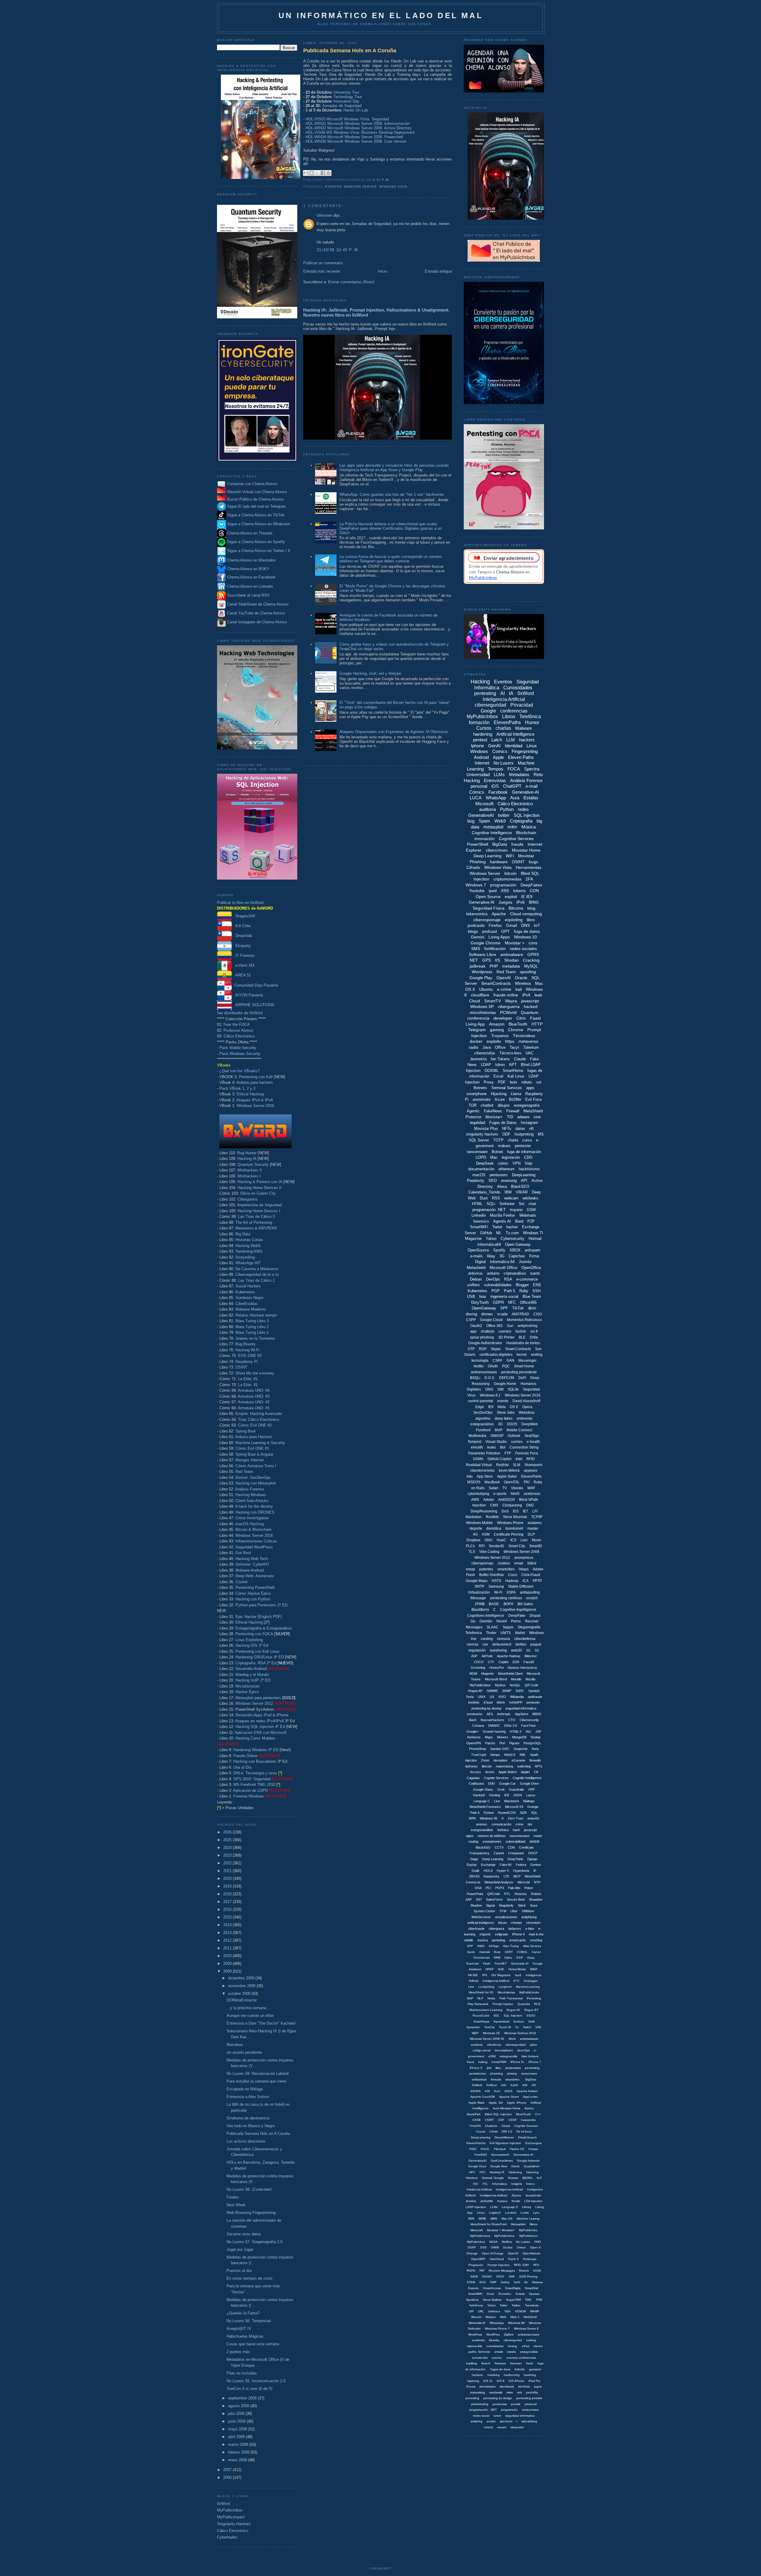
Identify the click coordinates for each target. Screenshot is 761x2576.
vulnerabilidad (515, 1841)
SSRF (520, 1691)
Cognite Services (496, 1778)
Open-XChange (493, 2253)
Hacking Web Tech (252, 1559)
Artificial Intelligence (515, 734)
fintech (486, 2363)
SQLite (513, 1389)
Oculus (508, 2247)
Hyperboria (521, 1871)
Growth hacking (494, 1732)
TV (505, 1488)
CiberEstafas (247, 1304)
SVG (482, 2282)
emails (499, 2352)
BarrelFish (474, 2114)
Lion (524, 1540)
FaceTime (528, 1726)
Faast (535, 1018)
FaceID (529, 1662)
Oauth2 (476, 1326)
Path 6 (475, 1813)
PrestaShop (478, 1749)
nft (531, 1129)
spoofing (528, 972)
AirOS (508, 2091)
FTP (508, 1453)
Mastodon (474, 1517)
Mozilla (530, 1679)
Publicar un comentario (323, 263)
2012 (228, 1940)
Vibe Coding (489, 1552)
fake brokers (530, 2056)
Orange (533, 1807)
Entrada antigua (438, 271)
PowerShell (478, 844)
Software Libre (482, 954)
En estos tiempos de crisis (250, 2278)
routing (473, 1841)
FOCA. (485, 2149)
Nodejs (536, 1737)
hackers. (478, 2375)
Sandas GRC (500, 1749)
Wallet (520, 1633)
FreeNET (501, 1964)
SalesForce (494, 1899)
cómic (503, 1163)
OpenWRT (478, 2259)
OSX (478, 1888)
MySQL (531, 966)
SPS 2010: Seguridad (252, 1779)
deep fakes (504, 1418)
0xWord (224, 2504)
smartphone (477, 1094)
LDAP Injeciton (476, 2207)
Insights (517, 2184)
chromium (533, 1923)
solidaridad (479, 2079)
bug (471, 821)
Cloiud (506, 2126)
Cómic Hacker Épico (253, 1593)
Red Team (244, 1472)
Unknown (324, 215)
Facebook (498, 792)
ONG (489, 1389)
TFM (503, 1911)
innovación (485, 839)
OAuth (493, 1366)
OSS (483, 2247)
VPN (516, 1163)
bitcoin (511, 873)
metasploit (493, 827)
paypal (536, 1644)
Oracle (521, 978)
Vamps (495, 1755)
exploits (494, 1041)
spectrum (506, 2421)
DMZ (530, 1505)
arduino (493, 1273)
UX (492, 1697)
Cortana (478, 1726)
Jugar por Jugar (240, 2249)
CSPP (471, 1320)
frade (530, 2363)
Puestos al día (239, 2271)
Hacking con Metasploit (256, 1483)
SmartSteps (481, 2021)
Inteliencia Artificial (479, 2189)
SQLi (491, 1204)
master (533, 1528)
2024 (228, 1848)
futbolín (520, 2369)
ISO (476, 2184)
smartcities (506, 1569)
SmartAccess (492, 2288)
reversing (509, 1181)
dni (530, 1824)
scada (502, 1314)
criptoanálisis (515, 1273)
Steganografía (529, 1627)
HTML (477, 1204)
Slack (522, 1905)
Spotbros (472, 2300)
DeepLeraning (481, 2137)
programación (503, 885)
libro (531, 920)
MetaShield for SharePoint (489, 2224)
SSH (536, 1291)
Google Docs (477, 2166)
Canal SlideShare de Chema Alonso (258, 604)
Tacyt (514, 1047)
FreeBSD (481, 2155)
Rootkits (492, 1517)
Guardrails (516, 1789)
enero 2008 (238, 2460)
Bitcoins (516, 908)
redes (523, 809)
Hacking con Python (253, 1599)
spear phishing (482, 1337)
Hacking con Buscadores (255, 1761)
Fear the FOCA (237, 1024)
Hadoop (512, 1581)
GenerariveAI (500, 2155)
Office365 (528, 1302)
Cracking (531, 960)
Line (471, 1987)
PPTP (537, 1581)
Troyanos (500, 1036)
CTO (512, 1720)
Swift (532, 2021)
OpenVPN (474, 1743)
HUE (501, 1969)
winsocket (517, 2427)
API (524, 1181)
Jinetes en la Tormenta (255, 1338)
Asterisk (485, 1952)
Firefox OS (517, 2149)
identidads (507, 2387)
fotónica (503, 1830)
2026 (228, 1832)
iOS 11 (488, 2381)
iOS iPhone (516, 2381)
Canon (536, 1952)
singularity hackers (482, 1134)
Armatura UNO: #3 (254, 1396)
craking (531, 2340)
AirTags (494, 1946)
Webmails (528, 1215)
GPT (506, 931)
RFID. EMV (522, 2265)
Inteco (530, 2184)
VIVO (502, 1697)
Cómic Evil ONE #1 (252, 1448)
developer (503, 1018)
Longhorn (505, 1987)
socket (491, 2421)
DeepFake (517, 1616)
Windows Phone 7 (497, 2329)
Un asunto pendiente (244, 2052)
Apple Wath (477, 2103)
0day (491, 1256)
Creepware (516, 1853)
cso (485, 1644)
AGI (504, 2085)
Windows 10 (525, 937)
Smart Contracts (518, 1349)
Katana (502, 2201)
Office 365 (495, 1326)
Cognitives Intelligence (486, 1616)
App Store (485, 1476)
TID (510, 1117)
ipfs (489, 2068)
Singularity (506, 1905)
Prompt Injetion (503, 2004)
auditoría (488, 809)
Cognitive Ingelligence (518, 1610)
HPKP (490, 1969)
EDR (516, 1662)
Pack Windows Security (240, 1054)
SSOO (531, 2016)
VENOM (520, 2311)
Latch (497, 740)
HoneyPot (496, 1668)
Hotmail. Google (493, 2178)
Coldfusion (476, 1784)
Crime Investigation (252, 1518)
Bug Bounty (246, 1344)
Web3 (500, 821)
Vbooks (517, 1488)
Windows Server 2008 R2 (487, 2039)
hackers (527, 740)
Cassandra (528, 2120)
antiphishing (527, 1326)
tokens (519, 891)
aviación (533, 1818)
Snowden (505, 2294)
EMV (492, 1784)
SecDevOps (483, 1413)
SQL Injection (527, 815)
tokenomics (477, 914)
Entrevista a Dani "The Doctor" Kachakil (261, 2023)
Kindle (516, 2201)
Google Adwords (528, 2161)
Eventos (334, 187)
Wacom (476, 2317)
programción (509, 2410)
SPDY (500, 2277)
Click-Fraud (531, 1575)
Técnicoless (524, 1036)
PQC (506, 1366)
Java (487, 1047)
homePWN (499, 2062)
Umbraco (494, 2311)
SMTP (479, 1586)
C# (536, 1772)
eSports (485, 1934)
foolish (521, 1331)
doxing (471, 1314)
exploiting (514, 920)
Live (497, 1801)
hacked (531, 1007)
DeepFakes (531, 885)
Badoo (529, 2108)
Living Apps (499, 937)
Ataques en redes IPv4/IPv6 (260, 1721)
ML (499, 1233)
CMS (494, 1505)
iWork (501, 1702)
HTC (482, 2172)
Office (500, 1047)
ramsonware (530, 2410)
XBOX (515, 1250)
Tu (517, 2027)
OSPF (472, 2247)
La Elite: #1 (248, 1379)
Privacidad (522, 705)
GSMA (478, 1459)
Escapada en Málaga (245, 2089)
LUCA (476, 798)
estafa (511, 2352)
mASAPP (516, 1702)
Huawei (513, 2178)
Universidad (478, 774)
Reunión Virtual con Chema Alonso (257, 492)
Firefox (495, 925)
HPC (472, 2172)
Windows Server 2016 (255, 1106)
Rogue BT (531, 2010)
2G (528, 1650)
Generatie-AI (520, 1964)
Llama (516, 1094)
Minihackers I (249, 1176)
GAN (510, 1361)
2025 (228, 1840)
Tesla (470, 1697)
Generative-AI (525, 792)
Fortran (533, 2149)
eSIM (492, 2056)
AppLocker (530, 2097)
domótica (494, 1528)
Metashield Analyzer (499, 1882)
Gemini (478, 937)
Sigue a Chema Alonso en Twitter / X (259, 551)
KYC (516, 1981)
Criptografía (521, 821)
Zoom (485, 1760)
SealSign (532, 1436)
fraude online (506, 995)
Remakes (235, 2045)
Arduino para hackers (255, 1082)
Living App (475, 1024)
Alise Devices (532, 1946)
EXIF (520, 1958)
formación (479, 722)
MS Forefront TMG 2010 (254, 1785)
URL (481, 2311)
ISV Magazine (501, 1975)
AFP (470, 1946)
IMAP (534, 1969)
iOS (495, 786)
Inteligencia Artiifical (496, 1981)
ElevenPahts (531, 1476)
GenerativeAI (481, 815)
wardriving (498, 1650)
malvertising (504, 1766)
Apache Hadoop (509, 1656)
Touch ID (505, 2027)
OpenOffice (531, 1268)
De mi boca (524, 2131)
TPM (539, 2300)
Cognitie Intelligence (527, 1778)
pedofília (532, 2392)
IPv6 (521, 902)
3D (500, 1424)
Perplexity (476, 1181)
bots (514, 1082)
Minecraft (477, 2230)
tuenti (535, 1273)
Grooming (478, 1668)
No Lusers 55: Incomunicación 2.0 (256, 2381)
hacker (512, 1227)
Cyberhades (227, 2537)
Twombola (532, 2305)
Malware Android (250, 1570)
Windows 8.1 (490, 1395)
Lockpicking (486, 1987)
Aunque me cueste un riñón (250, 2016)
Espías (472, 1865)
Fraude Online (245, 1756)
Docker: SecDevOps (253, 1477)
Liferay (527, 2207)
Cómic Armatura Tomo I (256, 1466)
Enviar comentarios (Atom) (351, 282)
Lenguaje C (482, 1801)
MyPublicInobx (529, 1992)
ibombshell (514, 1528)
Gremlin (486, 1621)
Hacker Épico (247, 1692)
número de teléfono (492, 1836)
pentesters (499, 1175)
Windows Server (360, 187)
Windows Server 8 (526, 2329)
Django (532, 1859)
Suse (534, 1905)
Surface (519, 2021)
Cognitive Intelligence (492, 833)
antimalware (512, 954)
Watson (491, 2317)
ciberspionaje (482, 1563)
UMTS (506, 1633)
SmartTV (493, 1001)
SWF (493, 2282)
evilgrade (501, 1934)
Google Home (505, 1384)
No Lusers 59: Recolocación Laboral (258, 2073)
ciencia (473, 1644)
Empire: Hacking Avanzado (259, 1414)
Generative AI (482, 902)
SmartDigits (513, 2288)
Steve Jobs (506, 1413)
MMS (494, 2219)
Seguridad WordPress (254, 1547)
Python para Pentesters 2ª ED (261, 1605)
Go (473, 1621)
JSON (518, 1795)
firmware (500, 2363)
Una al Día (242, 1767)
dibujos (504, 1105)
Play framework (478, 2004)
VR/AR (522, 1192)
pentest (480, 740)
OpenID (513, 2253)
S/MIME (492, 1691)
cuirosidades (495, 2346)
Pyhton (489, 1813)
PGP (496, 1291)
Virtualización (479, 1592)
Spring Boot (246, 1431)
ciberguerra (509, 1007)
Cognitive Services (516, 839)
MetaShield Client (510, 1674)
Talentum (531, 1047)
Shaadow (536, 1899)
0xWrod (492, 2085)
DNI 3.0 (507, 2131)
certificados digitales (496, 1355)
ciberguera (496, 1929)
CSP (501, 2120)
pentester (523, 1146)
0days (524, 1569)
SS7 (479, 1899)
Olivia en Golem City (258, 1193)
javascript (530, 1001)
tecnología (480, 1361)
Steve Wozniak (515, 1517)
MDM (473, 1674)
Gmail (511, 925)
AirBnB (534, 1841)
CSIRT (489, 2120)
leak (538, 995)
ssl (539, 1082)
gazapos (535, 2369)
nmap (470, 1569)
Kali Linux (516, 1076)
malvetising (478, 2392)
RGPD (471, 2271)
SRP (512, 2277)
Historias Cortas (249, 1240)
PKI (527, 1482)
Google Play (481, 978)
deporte (476, 1528)
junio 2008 (237, 2421)
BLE (522, 1337)
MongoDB (519, 1737)
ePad (526, 2346)
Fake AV (506, 1865)
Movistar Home (526, 850)
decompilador (504, 2050)
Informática (500, 2184)
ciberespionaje (487, 920)
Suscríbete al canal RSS (248, 595)
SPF (504, 1308)
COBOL (522, 1952)
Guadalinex (532, 2166)
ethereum (507, 1169)
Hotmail (535, 1239)
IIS (497, 960)
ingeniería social (504, 1296)
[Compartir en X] (317, 173)
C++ (538, 2114)
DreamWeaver (504, 2137)
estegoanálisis (482, 1424)
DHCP (533, 1853)
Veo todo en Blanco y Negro (251, 2126)
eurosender (480, 2358)
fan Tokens (500, 1059)
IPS (485, 1975)
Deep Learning (488, 856)
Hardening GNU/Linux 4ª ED (260, 1657)
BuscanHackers (492, 1720)
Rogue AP (475, 1691)
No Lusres (523, 2242)
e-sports (500, 1494)
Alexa (502, 1186)
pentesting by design (498, 2398)
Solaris (520, 2294)
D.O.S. (490, 1378)
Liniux (481, 2213)
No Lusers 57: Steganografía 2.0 (254, 2242)
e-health (533, 1442)
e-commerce (527, 1279)
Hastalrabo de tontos (523, 1343)
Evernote (473, 1964)
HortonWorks (517, 1969)
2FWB (480, 1604)
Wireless (523, 983)
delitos (521, 1644)
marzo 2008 (239, 2444)
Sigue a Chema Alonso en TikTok (256, 515)
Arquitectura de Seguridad (260, 1205)
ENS (537, 1285)
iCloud (488, 1702)
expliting (471, 2363)
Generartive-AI (523, 2155)
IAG (528, 1732)
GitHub (486, 1233)
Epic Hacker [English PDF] (259, 1617)
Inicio (382, 271)
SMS (476, 949)
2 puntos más (238, 2352)
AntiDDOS (507, 1500)
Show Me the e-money (255, 1373)
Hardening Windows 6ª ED (256, 1750)
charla (513, 1140)
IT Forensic (243, 956)
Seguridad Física (489, 908)
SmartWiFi (479, 1227)
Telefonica (474, 1633)
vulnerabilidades (498, 1285)
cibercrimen (497, 850)
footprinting (524, 1134)
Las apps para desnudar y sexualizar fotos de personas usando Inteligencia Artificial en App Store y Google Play (394, 468)
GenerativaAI (478, 2161)
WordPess (475, 2334)
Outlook (514, 1436)
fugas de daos (500, 2369)
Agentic (473, 1111)
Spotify (499, 1250)
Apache (499, 914)
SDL (496, 2016)
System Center (484, 1911)
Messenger (527, 1361)
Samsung (496, 1586)
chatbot (487, 1105)
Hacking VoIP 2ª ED (253, 1680)
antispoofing (530, 1592)
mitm (512, 827)
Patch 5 (513, 2259)
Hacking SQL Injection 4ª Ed (260, 1727)
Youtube (477, 891)
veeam (502, 2427)
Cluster (242, 1582)
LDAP (486, 1065)
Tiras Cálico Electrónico (259, 1420)
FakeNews (493, 1111)
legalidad (478, 1123)
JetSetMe (487, 2201)
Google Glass (483, 1789)
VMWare (528, 1911)
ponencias (500, 2404)
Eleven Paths (521, 757)
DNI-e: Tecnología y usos (255, 1773)
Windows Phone (510, 1523)
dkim (532, 1308)
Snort (490, 2294)
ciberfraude (476, 1929)
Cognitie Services (526, 2126)
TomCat (489, 2027)
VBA (508, 2311)
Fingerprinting (525, 751)
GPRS (533, 954)
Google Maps (477, 1581)
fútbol (532, 1563)
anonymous (524, 1558)
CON (534, 891)
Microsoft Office (503, 1268)
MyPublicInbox (230, 2510)
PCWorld (508, 1012)
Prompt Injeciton (499, 2265)
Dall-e (508, 1958)
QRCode (494, 1894)
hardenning (512, 2375)
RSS (496, 1198)
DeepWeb (530, 1424)
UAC (530, 1053)
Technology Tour (348, 97)
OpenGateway (484, 1308)
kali (519, 989)
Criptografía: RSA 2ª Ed (256, 1663)
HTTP (537, 1024)
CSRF (497, 1361)
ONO (538, 2242)
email (519, 1563)
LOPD (481, 1157)
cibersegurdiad (515, 2045)
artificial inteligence (481, 1923)
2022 (228, 1863)
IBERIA (527, 2178)
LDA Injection (533, 2201)
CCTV (499, 1847)
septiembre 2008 (243, 2398)
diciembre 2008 (242, 1978)
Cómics (477, 792)
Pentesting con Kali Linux (257, 1651)
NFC (512, 1302)
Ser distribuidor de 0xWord (240, 1013)
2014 (228, 1925)
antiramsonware (529, 2334)
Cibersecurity (529, 1720)
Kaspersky (492, 1876)
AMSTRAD (520, 1314)
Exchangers (533, 2143)
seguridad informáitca (521, 1708)
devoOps (523, 2050)
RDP (483, 1349)
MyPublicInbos (480, 2236)
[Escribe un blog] (312, 173)
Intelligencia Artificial (493, 2195)
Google (488, 711)
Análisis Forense (250, 1489)
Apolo (471, 1952)
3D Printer (506, 1337)
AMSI (481, 1946)
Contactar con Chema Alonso (252, 484)
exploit (511, 897)
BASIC (494, 1604)
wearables (512, 2079)
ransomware (477, 1152)
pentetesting (480, 2404)
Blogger (522, 1285)
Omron (521, 2247)
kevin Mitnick (509, 1471)
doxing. (513, 2346)
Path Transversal (511, 1998)
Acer (497, 2091)
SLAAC (493, 1627)
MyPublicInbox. (505, 2236)
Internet (482, 763)
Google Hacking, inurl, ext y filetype (370, 673)
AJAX (514, 2085)
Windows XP (482, 1007)
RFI (482, 1546)
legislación (511, 1157)
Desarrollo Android (251, 1669)
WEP (475, 2033)
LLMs (499, 774)
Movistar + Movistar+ (501, 2230)
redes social (481, 2416)
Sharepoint (533, 1465)
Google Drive (529, 1784)
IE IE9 (527, 897)
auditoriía (478, 2340)
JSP (538, 1732)
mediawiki (496, 2392)
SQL (534, 1813)
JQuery (516, 2195)
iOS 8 (501, 2381)
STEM (471, 2282)
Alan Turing (511, 1946)
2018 (228, 1894)
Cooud (481, 2131)
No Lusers (504, 763)
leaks (492, 1447)
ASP (474, 1656)
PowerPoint (475, 1894)
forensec (516, 2363)
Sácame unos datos (244, 2234)
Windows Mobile (479, 1523)
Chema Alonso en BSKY (248, 569)
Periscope (530, 2259)
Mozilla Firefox (503, 1215)
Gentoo (536, 1865)
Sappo (508, 1627)
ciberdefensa (525, 1639)
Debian (476, 1279)
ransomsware (519, 1836)
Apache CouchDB (483, 2097)
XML (523, 1755)
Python (507, 809)
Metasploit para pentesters (265, 1698)
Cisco (513, 1575)
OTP (471, 1349)
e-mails (477, 1256)
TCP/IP (537, 1517)
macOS (479, 1175)
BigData (500, 844)
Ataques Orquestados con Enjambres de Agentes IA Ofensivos (394, 732)
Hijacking (499, 1094)
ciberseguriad (513, 2340)
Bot (503, 1447)
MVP (499, 1430)
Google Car (507, 1784)
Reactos (521, 1894)
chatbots (488, 1331)
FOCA (514, 769)
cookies (504, 1563)
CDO (528, 1157)
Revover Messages (502, 2271)
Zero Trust (515, 1818)
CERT (509, 1952)
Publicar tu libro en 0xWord (240, 903)
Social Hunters (248, 1286)
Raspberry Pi (247, 1362)
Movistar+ (494, 1117)
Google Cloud (491, 1320)
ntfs (519, 2392)
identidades (488, 2387)
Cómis (493, 2131)
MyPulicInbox (476, 2242)
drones (487, 1314)
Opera (527, 1407)
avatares (535, 1523)
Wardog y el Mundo (252, 1675)
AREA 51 (241, 975)
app (473, 1331)
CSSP (512, 2120)
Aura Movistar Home (507, 2108)
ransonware (529, 2073)
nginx (470, 1836)
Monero (503, 1737)
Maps (489, 1737)
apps (530, 1088)
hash (516, 1830)
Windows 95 (489, 1818)
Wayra (511, 1001)
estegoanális (508, 2056)
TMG (528, 2300)
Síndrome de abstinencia (248, 2118)
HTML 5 (516, 1732)
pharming (497, 2073)
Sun (510, 1326)
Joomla (525, 1262)
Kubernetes (245, 1292)
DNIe (534, 1337)
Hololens (472, 2178)
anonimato (482, 1099)
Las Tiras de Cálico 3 (256, 1217)
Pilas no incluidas (242, 2373)
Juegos (505, 902)
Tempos (496, 769)
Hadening (515, 2172)
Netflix (479, 1366)
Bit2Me (515, 1099)
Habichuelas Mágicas (245, 2336)
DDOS (512, 1424)
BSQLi (475, 1378)
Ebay (531, 1958)
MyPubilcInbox (480, 1685)
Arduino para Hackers (254, 1437)
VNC (538, 2027)
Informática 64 (502, 1262)
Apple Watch (508, 1772)
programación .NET (489, 1210)
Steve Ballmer (492, 2300)
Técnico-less (510, 1053)
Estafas (531, 798)
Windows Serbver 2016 (520, 2033)
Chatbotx (491, 2126)
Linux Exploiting (249, 1640)
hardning (530, 2375)
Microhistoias (506, 1992)
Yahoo (491, 1239)
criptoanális (474, 2346)
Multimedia (477, 1436)
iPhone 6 (518, 1934)
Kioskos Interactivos (522, 1668)
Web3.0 (510, 1755)
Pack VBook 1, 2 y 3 (237, 1088)
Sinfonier (507, 1204)
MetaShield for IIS (481, 1992)
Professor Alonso (238, 1030)
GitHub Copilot (499, 1459)
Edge (480, 1407)
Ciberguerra (247, 1199)
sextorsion (532, 1494)
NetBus (507, 2242)
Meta (502, 1407)
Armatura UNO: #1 (254, 1408)
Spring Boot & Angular (254, 1454)
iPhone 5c (517, 2062)
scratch (532, 1598)
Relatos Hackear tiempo (256, 1315)
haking (483, 2062)
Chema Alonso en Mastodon (251, 560)
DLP (531, 1534)
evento (503, 1401)
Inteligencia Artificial (504, 699)
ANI (525, 2085)
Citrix (521, 1018)
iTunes (471, 2387)
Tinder (491, 1633)
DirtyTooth (480, 1302)
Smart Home (524, 1366)
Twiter (504, 2305)
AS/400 (475, 2091)
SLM (516, 1465)
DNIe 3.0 (511, 1726)
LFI (535, 1511)
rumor (497, 2416)
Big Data (243, 1234)
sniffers (473, 1285)
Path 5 (510, 1291)
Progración (476, 2265)
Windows (479, 751)
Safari (493, 1488)
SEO (493, 1181)
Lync (536, 2213)
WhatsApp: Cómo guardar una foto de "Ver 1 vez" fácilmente (392, 494)
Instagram (529, 1123)
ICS (513, 1540)
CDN (511, 1847)
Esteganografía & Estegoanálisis (264, 1628)
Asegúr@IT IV (239, 2329)
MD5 (471, 2219)
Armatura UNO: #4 (254, 1390)
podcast (490, 931)
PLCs (470, 1546)
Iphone (477, 746)
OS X (514, 1407)
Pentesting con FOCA (254, 1634)
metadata (511, 966)
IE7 (526, 1511)
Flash (487, 1964)
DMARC (494, 1726)
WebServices (481, 1917)
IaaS (518, 1975)
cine (537, 1117)
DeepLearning (524, 1175)
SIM (500, 1389)
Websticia (527, 1413)
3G (502, 1256)
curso (527, 1140)
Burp (497, 1952)
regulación (477, 1650)
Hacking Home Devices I (259, 1211)
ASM (486, 1534)
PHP (494, 966)
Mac (494, 1157)
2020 (228, 1878)
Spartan (534, 2294)
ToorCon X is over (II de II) (249, 2389)
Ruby (524, 1291)
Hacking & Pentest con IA (260, 1182)
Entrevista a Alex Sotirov (248, 2097)
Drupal (535, 1616)
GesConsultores (502, 2161)
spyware (531, 1471)
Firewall (513, 1111)
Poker (529, 1888)
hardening (483, 734)
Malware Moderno (251, 1309)
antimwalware (529, 2039)
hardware (499, 862)
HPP (532, 1789)
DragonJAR (243, 916)
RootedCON (507, 1813)
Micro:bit (524, 1882)
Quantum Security (253, 1164)
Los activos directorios (246, 2141)
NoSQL (515, 1685)
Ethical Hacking (250, 1094)
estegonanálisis (482, 1830)
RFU (536, 2265)
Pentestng (534, 1998)
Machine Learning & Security (260, 1443)
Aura (515, 798)
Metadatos (519, 774)
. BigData (530, 2079)
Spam (484, 821)
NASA (493, 2242)
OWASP (497, 1436)
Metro (534, 2224)
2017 (228, 1902)
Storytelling (245, 1257)
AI (503, 693)
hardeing (494, 2375)
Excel (498, 1076)
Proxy (489, 1082)
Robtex (536, 1894)
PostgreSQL (532, 1743)
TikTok (518, 1308)
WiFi (510, 856)
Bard (519, 1221)
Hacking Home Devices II (260, 1188)
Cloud (475, 1001)
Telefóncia (476, 2305)
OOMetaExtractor (242, 2000)
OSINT (241, 1367)
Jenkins (471, 2201)
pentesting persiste (529, 2398)
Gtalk (476, 1871)
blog (531, 908)
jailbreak (478, 966)
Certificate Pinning (509, 1534)
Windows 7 (476, 885)
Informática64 (489, 1244)
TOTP (498, 1140)
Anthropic (504, 1714)
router (538, 1836)
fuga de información (524, 1152)
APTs (539, 1766)
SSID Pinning (528, 2277)
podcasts (476, 925)
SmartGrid (532, 2288)
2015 (228, 1917)
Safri (517, 2282)
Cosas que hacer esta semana (253, 2344)
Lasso (531, 1795)
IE (535, 1871)
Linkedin (479, 1215)
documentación (481, 1169)
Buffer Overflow (492, 1575)
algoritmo (483, 1418)
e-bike (530, 1929)
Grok (501, 1789)
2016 (228, 1909)
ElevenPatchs (476, 2143)
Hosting (495, 1795)
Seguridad (531, 1389)
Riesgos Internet (250, 1460)
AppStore (522, 1714)
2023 (228, 1855)
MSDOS (474, 1482)
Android (481, 757)
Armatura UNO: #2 (254, 1402)
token (500, 1065)
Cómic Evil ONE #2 (255, 1425)
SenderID (496, 1546)
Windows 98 (516, 2323)
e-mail (532, 786)
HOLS (488, 1871)
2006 (228, 2477)
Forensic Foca (527, 1453)
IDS (516, 1511)
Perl (502, 1743)
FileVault (500, 2149)
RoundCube (481, 2016)
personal (479, 786)
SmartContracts (496, 983)
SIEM (474, 2277)
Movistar (526, 856)
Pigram (514, 1743)
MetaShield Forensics (485, 1807)
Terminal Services (507, 1088)
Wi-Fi (498, 1592)
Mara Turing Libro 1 (252, 1332)
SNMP (507, 1691)
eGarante (518, 1760)
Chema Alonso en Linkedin (249, 586)
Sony (535, 1749)
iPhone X (476, 2068)
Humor (532, 722)
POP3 (500, 1888)
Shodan (511, 960)
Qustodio (524, 2004)
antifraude (535, 1697)
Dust (484, 1198)
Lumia (525, 2213)
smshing (536, 1940)
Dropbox (473, 1540)
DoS (505, 1511)
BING (534, 902)
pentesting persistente (519, 1372)
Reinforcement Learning (486, 2010)
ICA (526, 1581)
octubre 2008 (240, 1994)
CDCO (479, 1662)
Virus (471, 1395)
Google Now (499, 2166)
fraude (517, 844)
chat (532, 1204)
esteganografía (527, 1105)
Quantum (530, 1012)
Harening (532, 2172)
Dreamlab (242, 936)
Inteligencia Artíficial (509, 2189)
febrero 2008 (239, 2452)
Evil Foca (533, 1099)
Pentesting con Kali (256, 1077)
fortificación (495, 949)
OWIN (495, 2247)
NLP (480, 1998)
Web (503, 2317)
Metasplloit (518, 2224)
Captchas (517, 1256)
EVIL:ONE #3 (250, 1356)
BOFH (508, 1604)
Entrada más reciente (322, 271)
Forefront (483, 1430)
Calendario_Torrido (484, 1192)
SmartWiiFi (475, 2294)
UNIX (482, 1697)
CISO (538, 1314)
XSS (505, 891)
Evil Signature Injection (505, 2143)
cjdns (533, 2045)
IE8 (507, 1795)
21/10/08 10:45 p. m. (338, 250)
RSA (508, 1279)
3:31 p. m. (381, 180)
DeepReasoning (484, 1511)
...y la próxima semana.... (249, 2008)
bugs (533, 862)
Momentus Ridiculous (524, 1320)
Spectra (532, 769)
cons (533, 943)
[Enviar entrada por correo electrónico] (391, 180)
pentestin (533, 1702)
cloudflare (480, 995)
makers (504, 1146)
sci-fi (534, 1331)
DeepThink (515, 1859)
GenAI (494, 746)
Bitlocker (531, 1656)
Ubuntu (486, 989)
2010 (228, 1956)
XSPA (511, 1592)
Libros (509, 717)
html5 (515, 1494)
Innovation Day (346, 101)
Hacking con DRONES (255, 1512)
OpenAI (504, 978)
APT (513, 1065)
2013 (228, 1933)
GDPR (498, 1302)
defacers (515, 1929)
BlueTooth (518, 1024)
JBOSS (474, 1876)
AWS (475, 1500)
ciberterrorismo (482, 1471)
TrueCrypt (479, 1755)
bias (483, 1296)
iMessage (478, 1598)
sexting (537, 1355)
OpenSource (478, 1250)
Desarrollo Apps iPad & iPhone (262, 1715)
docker (476, 1041)
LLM (511, 740)
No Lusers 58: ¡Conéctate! (249, 2189)
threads (496, 2079)
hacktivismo (529, 1169)
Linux (532, 746)
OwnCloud (497, 2259)
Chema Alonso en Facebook (251, 577)
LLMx (494, 2207)
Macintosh (512, 1801)
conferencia (478, 1018)
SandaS (534, 1691)
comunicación (501, 1824)
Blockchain (526, 833)
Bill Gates (525, 1604)
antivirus (475, 1273)
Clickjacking (512, 1505)
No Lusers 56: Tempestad (249, 2321)
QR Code (532, 1685)
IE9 (491, 1407)
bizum (503, 1923)
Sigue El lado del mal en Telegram (256, 506)
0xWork (477, 2085)
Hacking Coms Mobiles (255, 1738)
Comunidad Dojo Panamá (255, 985)
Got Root (243, 1553)
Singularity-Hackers (234, 2524)
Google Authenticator (485, 1343)
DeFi (522, 1378)
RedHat (502, 1465)
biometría (479, 1059)
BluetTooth (523, 2114)
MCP (517, 1876)
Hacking (480, 682)
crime (519, 1824)
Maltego (529, 1801)
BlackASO (483, 1847)
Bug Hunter (247, 1153)
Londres (511, 2213)
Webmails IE (477, 2323)
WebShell (530, 2317)
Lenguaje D (510, 2207)
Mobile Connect (519, 1430)
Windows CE (491, 2033)
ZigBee (509, 2334)
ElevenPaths (507, 722)
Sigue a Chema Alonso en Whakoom (259, 524)
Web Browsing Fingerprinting (251, 2213)
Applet (525, 1772)
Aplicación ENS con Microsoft (261, 1733)
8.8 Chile (241, 926)
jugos (538, 2387)
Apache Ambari (527, 2091)
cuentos (505, 1331)
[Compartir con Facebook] (323, 173)
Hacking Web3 (248, 1246)
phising (512, 2073)
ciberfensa (494, 2045)
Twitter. (516, 2305)
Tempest (474, 1442)
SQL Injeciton (513, 2016)
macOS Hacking (250, 1524)
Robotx (524, 2271)
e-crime (504, 989)
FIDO (473, 2149)
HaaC (501, 1540)
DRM (497, 1958)
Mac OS (507, 2219)
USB (471, 1296)
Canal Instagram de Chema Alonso (257, 622)
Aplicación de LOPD (250, 1791)
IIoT (539, 2178)
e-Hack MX (243, 965)
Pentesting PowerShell (255, 1587)
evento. (497, 2358)
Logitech (495, 2213)
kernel (522, 1355)
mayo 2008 (238, 2429)
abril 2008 (237, 2437)
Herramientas (529, 867)
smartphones (492, 1841)
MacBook (492, 1482)
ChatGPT (512, 786)
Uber (514, 1911)
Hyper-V (503, 1871)
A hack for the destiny (254, 1506)
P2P (531, 1221)
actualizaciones (506, 1917)
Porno (516, 1621)
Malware (523, 728)
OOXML (492, 1071)
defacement (502, 1644)
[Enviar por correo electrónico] (306, 173)
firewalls (535, 1760)
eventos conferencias (521, 2358)
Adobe (489, 1500)
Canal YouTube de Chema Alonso (256, 613)
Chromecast (481, 1958)
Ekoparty (241, 946)
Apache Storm (509, 2097)
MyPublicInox (528, 2236)
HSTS (496, 1581)
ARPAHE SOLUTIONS (253, 1005)
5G (537, 1650)
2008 (228, 1971)
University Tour (346, 92)
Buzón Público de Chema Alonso (255, 499)
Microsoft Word (496, 1679)
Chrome (516, 1030)
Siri (522, 1204)
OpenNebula (531, 2253)
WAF (531, 1488)
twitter (504, 815)
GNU (489, 1540)
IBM (508, 1192)
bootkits (474, 1702)
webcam (511, 1198)
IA (511, 693)
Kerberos (474, 1737)
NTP (537, 1882)
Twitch (527, 2027)
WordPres (493, 2334)
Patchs (490, 1743)
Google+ (473, 1732)
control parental (481, 1401)
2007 (228, 2470)
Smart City (517, 1546)
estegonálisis (529, 2352)
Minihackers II (250, 1170)
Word (512, 2039)
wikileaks (530, 1198)
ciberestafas (485, 1053)
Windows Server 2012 (254, 1703)
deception (500, 1760)
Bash (473, 1720)
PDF (502, 1082)
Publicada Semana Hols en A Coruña (258, 2134)
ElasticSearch (527, 2137)
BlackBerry (480, 1610)
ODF (506, 1134)
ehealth (477, 1447)
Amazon (497, 1024)
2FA (529, 879)
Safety (505, 2282)
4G (475, 1534)
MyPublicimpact (231, 2517)
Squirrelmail (501, 2021)
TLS (472, 1552)
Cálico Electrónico (239, 1036)
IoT (537, 925)
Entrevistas (495, 780)
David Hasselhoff (526, 1401)
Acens (490, 1772)
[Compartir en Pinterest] (328, 173)
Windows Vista (393, 187)
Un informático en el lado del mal (381, 15)
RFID (531, 1459)
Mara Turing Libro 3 (252, 1321)
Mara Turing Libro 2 (252, 1327)
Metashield (476, 1268)
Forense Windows (249, 1796)
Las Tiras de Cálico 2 (256, 1280)
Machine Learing (528, 2219)
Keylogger (531, 1981)
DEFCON (507, 1378)
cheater (516, 1923)
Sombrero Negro (249, 1298)
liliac (498, 2068)
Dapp (474, 1859)
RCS (537, 2004)
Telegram (477, 1030)
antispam (533, 1250)
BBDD (537, 1714)
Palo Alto (514, 1888)
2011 (228, 1948)
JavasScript (533, 2195)
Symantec (473, 2027)
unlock (488, 2427)
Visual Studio (496, 1442)
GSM (531, 1210)
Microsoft (484, 804)
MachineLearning (528, 1987)
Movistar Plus (486, 1129)
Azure (500, 1099)
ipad (493, 891)
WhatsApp (496, 798)
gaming (497, 1030)
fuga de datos (527, 931)
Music (537, 1540)
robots (527, 1082)
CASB (477, 2120)
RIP (482, 2271)
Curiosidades (518, 688)
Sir (526, 2282)
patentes (486, 1569)
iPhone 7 (535, 2062)
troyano (516, 1210)
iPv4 (526, 995)
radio (474, 1047)
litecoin (487, 1766)
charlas (503, 728)
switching (524, 1766)
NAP (470, 1998)
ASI (487, 2091)
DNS (525, 925)
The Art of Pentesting (254, 1222)
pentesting (485, 693)
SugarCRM (513, 2300)
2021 (228, 1871)
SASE (537, 2271)
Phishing (478, 862)
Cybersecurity (512, 1239)
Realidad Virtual (479, 1465)
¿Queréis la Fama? (243, 2313)
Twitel (497, 1227)
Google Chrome (486, 943)
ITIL (485, 2184)
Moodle (516, 1679)
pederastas (513, 2068)
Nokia (491, 1998)
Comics (500, 751)
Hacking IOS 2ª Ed (252, 1645)
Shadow (476, 1905)
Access (475, 1772)
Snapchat (521, 1749)
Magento (488, 1674)
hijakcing (473, 2381)
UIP (471, 2311)
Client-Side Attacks (252, 1501)
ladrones (471, 1766)
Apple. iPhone (517, 2103)
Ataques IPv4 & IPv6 (255, 1100)
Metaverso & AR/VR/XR (256, 1228)
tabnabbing (529, 2421)
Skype (496, 1349)
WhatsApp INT (248, 1263)
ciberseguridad (490, 705)
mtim (510, 2392)
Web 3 (515, 2317)
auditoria (477, 2045)
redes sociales (523, 949)
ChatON (475, 2126)
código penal (482, 2050)
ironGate (524, 2387)
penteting (499, 1940)
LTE (506, 1876)
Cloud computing (526, 914)
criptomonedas (507, 879)
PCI (488, 1888)
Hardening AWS (249, 1251)
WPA (472, 1818)
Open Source (488, 897)
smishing (477, 2421)
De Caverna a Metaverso (257, 1269)
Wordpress (482, 972)
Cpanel (499, 1853)
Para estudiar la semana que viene (256, 2081)
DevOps (493, 1279)
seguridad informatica (520, 2416)
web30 (516, 1650)
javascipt (530, 1830)
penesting (472, 2398)
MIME (482, 2219)
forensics (481, 1221)
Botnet (497, 1152)
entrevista (525, 1418)
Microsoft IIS (514, 1807)
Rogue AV (513, 2010)
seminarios (475, 1714)
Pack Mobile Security (238, 1048)
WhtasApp (497, 2323)
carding (487, 1639)
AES (490, 1714)
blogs (473, 931)
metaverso (528, 1041)
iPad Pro (534, 2381)
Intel (519, 1459)
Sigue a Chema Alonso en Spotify (256, 542)
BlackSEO (520, 1186)
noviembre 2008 (242, 1986)
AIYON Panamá (247, 995)
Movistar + (515, 943)
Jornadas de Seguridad (342, 106)
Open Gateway (518, 1244)
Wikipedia (517, 1697)
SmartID (536, 1546)
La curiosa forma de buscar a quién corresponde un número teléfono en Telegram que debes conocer (391, 559)
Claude (520, 1059)
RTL (507, 1894)
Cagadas (473, 1778)
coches (517, 1442)
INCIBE (473, 1975)
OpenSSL (512, 1482)
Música (529, 827)
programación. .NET (483, 2410)
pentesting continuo (506, 1598)
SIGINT (487, 2277)
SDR (523, 1813)
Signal (490, 1905)
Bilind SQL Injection (498, 2114)
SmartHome (513, 1071)
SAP (469, 1899)
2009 (228, 1964)
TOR (473, 1105)
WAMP (535, 2311)
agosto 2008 (239, 2406)
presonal (531, 2404)
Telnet (491, 2305)
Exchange (488, 1865)
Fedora (521, 1865)
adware (523, 1117)
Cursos (484, 728)
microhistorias (483, 1012)
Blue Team (532, 1296)
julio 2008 (237, 2414)
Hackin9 (479, 1795)
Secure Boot (516, 1899)
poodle (516, 2404)
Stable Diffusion (521, 1586)
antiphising (529, 1917)
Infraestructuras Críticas (256, 1541)
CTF (491, 1662)
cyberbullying (478, 1494)
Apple (498, 757)
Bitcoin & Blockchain (253, 1530)
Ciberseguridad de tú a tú (257, 1274)
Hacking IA (247, 1159)
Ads (470, 1476)
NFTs (507, 1129)
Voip (528, 1163)
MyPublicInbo (528, 2230)
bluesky (494, 2340)
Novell (502, 1621)
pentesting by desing (486, 1708)
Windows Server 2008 (521, 1552)
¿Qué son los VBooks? (239, 1071)
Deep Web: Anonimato (255, 1576)
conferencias (514, 711)
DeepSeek (485, 1163)
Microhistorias (247, 1686)
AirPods (487, 1656)
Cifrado (473, 867)
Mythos (500, 1685)
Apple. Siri (496, 2103)
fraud (471, 2062)
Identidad (514, 746)
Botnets (480, 1088)
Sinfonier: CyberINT (252, 1564)
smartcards (518, 1940)
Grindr (515, 2166)
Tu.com (512, 1233)
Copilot (503, 1662)
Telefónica (530, 717)
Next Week (236, 2205)
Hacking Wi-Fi (247, 1350)
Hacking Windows (251, 1495)
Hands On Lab (356, 110)
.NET (473, 960)
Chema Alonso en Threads (249, 533)
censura (504, 1639)
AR (534, 2085)
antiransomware (484, 1372)
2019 (228, 1886)
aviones (482, 1824)
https (510, 1041)
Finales (233, 2197)
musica (483, 1940)
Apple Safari (507, 1476)
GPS (486, 960)
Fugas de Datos (503, 1123)
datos (520, 1129)
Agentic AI (502, 1221)
